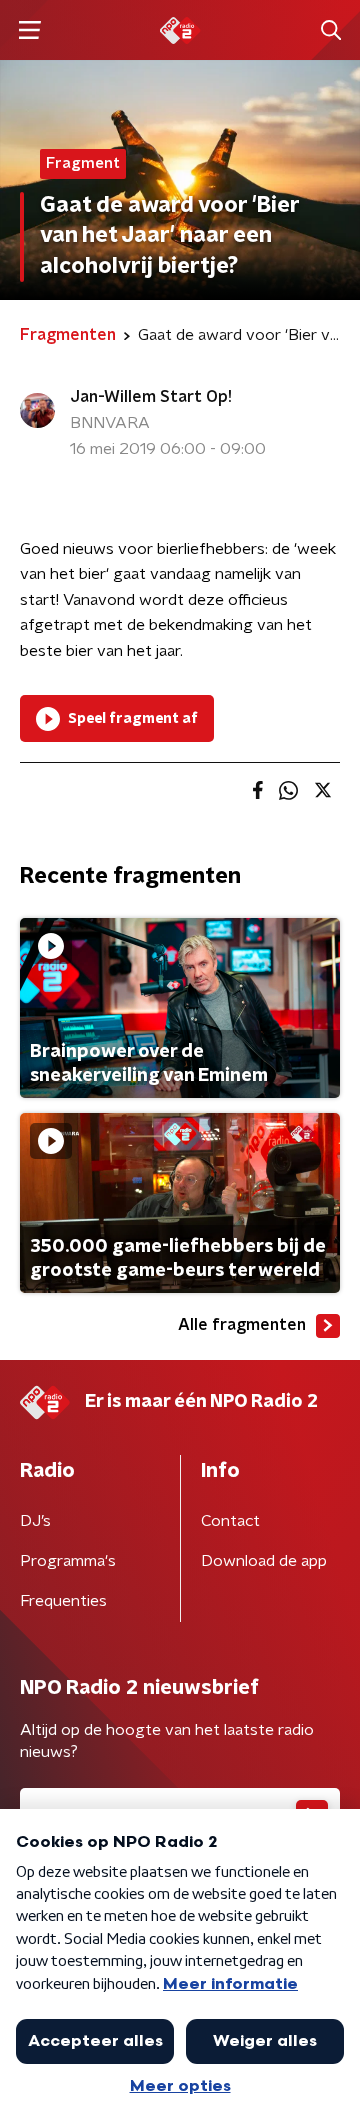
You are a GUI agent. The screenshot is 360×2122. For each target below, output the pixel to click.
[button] (29, 30)
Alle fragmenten (242, 1325)
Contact (230, 1521)
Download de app (264, 1561)
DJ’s (35, 1521)
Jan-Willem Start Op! (151, 397)
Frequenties (63, 1601)
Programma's (68, 1561)
